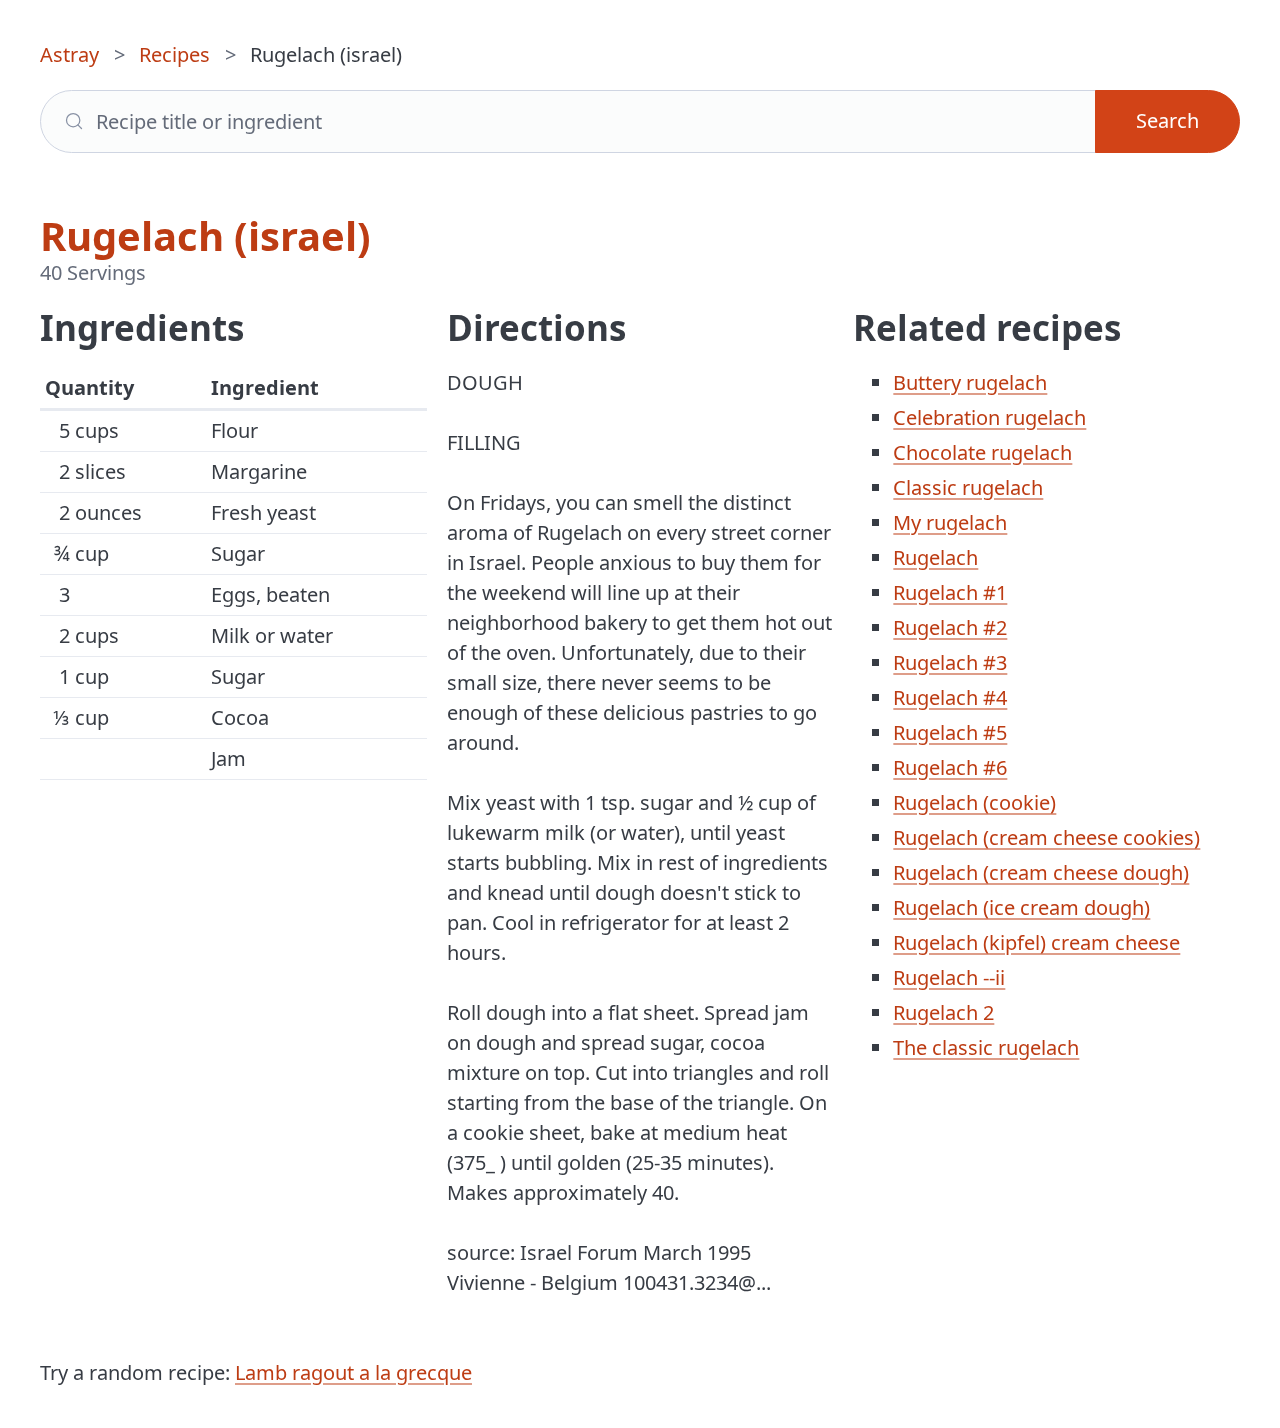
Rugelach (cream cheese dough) (1041, 872)
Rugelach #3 (950, 662)
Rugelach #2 (950, 627)
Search (1167, 120)
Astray (69, 54)
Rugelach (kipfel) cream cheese (1036, 942)
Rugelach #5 (950, 732)
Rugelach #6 (950, 767)
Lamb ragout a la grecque (353, 1372)
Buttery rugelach (970, 382)
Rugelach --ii (949, 977)
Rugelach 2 (943, 1012)
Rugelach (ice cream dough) (1021, 907)
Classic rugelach (968, 487)
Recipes (174, 54)
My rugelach (950, 522)
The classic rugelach (986, 1047)
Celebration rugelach (989, 417)
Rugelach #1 (950, 592)
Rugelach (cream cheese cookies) (1046, 837)
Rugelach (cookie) (974, 802)
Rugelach (935, 557)
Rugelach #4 (950, 697)
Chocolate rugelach (982, 452)
